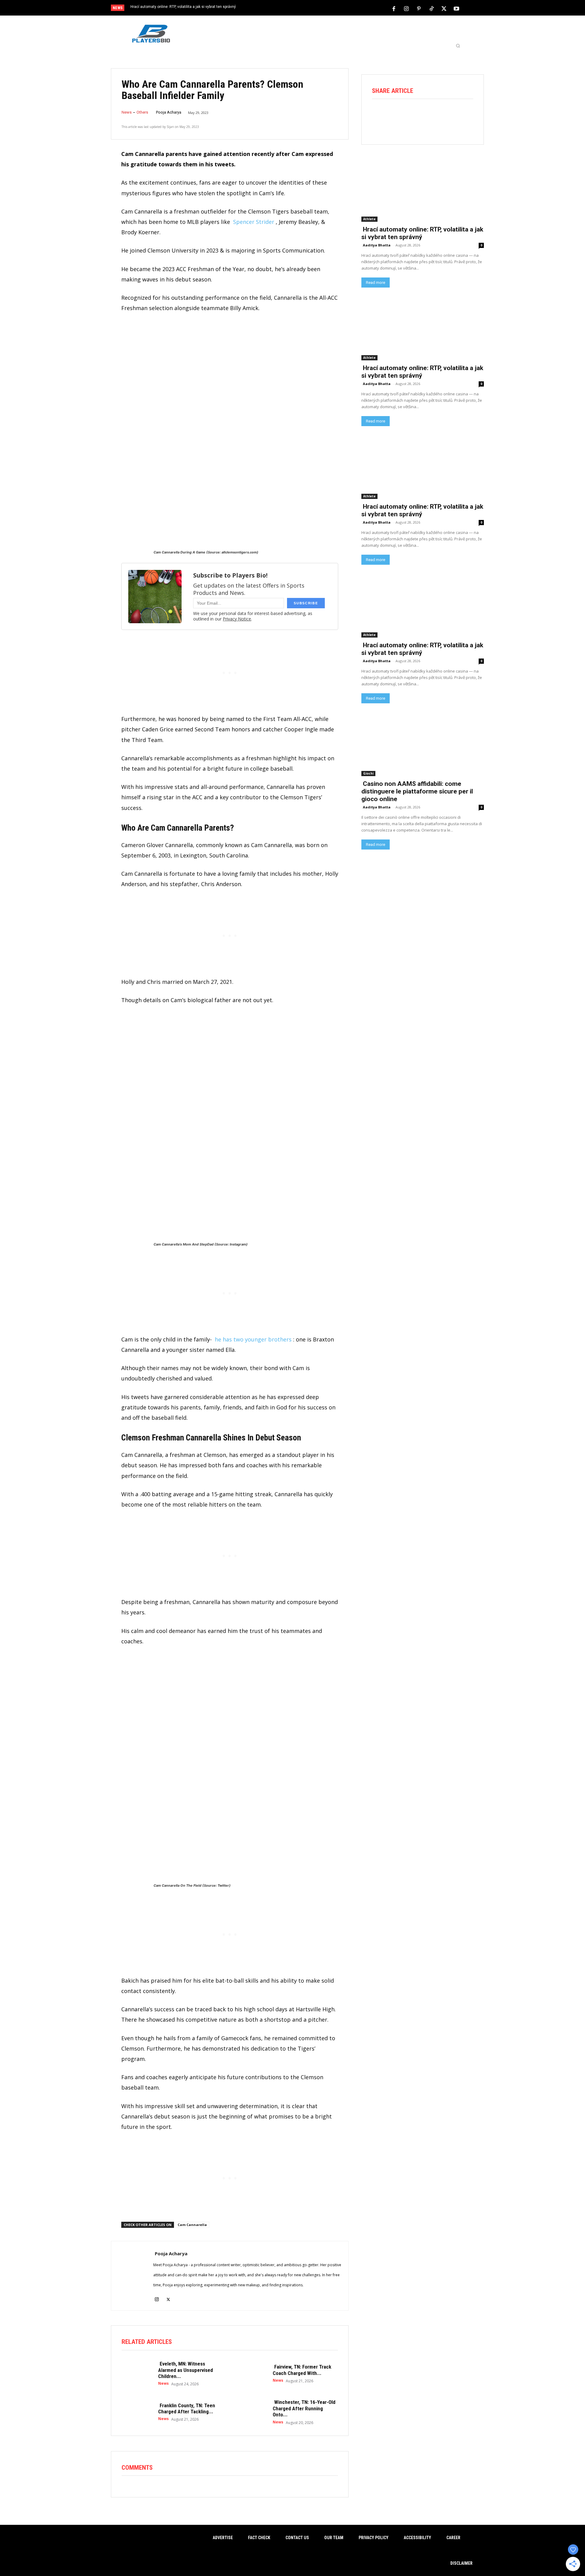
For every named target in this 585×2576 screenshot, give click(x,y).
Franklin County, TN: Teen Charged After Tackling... (187, 2408)
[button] (458, 46)
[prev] (303, 8)
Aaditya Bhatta (377, 245)
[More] (465, 116)
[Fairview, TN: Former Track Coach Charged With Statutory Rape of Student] (251, 2373)
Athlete (369, 219)
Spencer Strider (254, 222)
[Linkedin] (448, 116)
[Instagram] (406, 8)
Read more (376, 283)
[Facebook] (394, 8)
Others (142, 112)
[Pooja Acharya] (132, 2276)
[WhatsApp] (431, 116)
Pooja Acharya (169, 112)
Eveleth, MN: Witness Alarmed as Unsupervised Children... (186, 2370)
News (127, 112)
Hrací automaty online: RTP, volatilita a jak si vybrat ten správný (183, 7)
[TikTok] (431, 8)
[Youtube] (456, 8)
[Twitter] (444, 8)
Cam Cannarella (192, 2225)
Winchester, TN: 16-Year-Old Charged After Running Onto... (304, 2408)
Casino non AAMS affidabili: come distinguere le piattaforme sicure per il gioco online (417, 791)
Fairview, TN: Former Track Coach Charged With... (302, 2370)
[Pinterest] (419, 8)
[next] (313, 8)
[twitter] (168, 2296)
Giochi (368, 773)
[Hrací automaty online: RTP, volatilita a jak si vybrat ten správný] (423, 191)
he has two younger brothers (253, 1339)
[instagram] (157, 2296)
